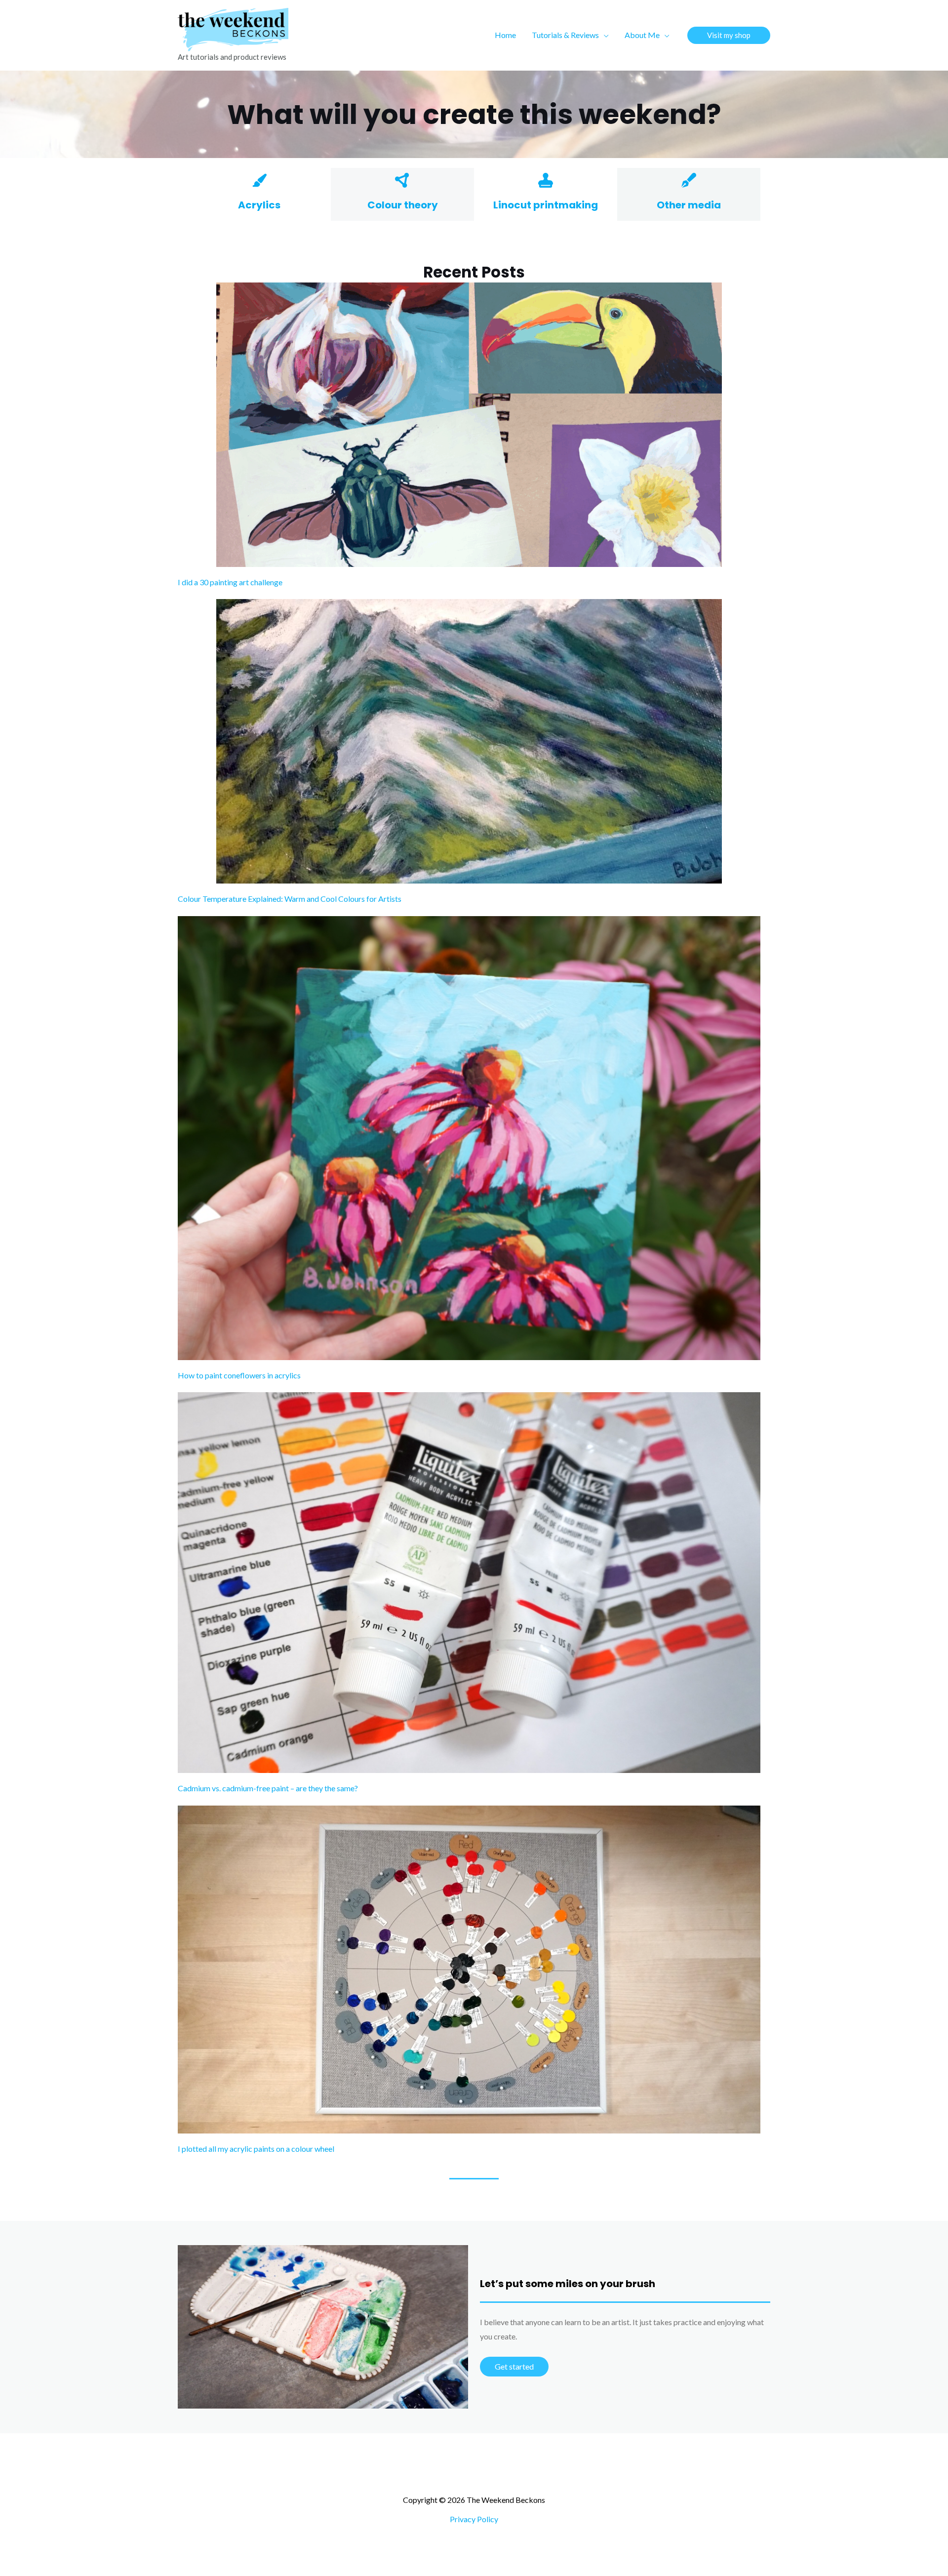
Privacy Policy (474, 2519)
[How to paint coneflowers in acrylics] (469, 1138)
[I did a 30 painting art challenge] (469, 425)
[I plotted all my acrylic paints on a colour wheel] (469, 1970)
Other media (689, 205)
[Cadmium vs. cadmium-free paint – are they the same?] (469, 1583)
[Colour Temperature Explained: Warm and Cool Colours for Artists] (469, 741)
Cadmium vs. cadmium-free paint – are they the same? (268, 1788)
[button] (604, 35)
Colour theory (403, 205)
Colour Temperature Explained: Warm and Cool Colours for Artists (290, 899)
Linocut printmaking (546, 205)
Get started (514, 2366)
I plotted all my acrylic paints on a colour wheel (256, 2149)
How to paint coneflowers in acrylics (239, 1375)
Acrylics (259, 205)
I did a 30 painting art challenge (230, 582)
